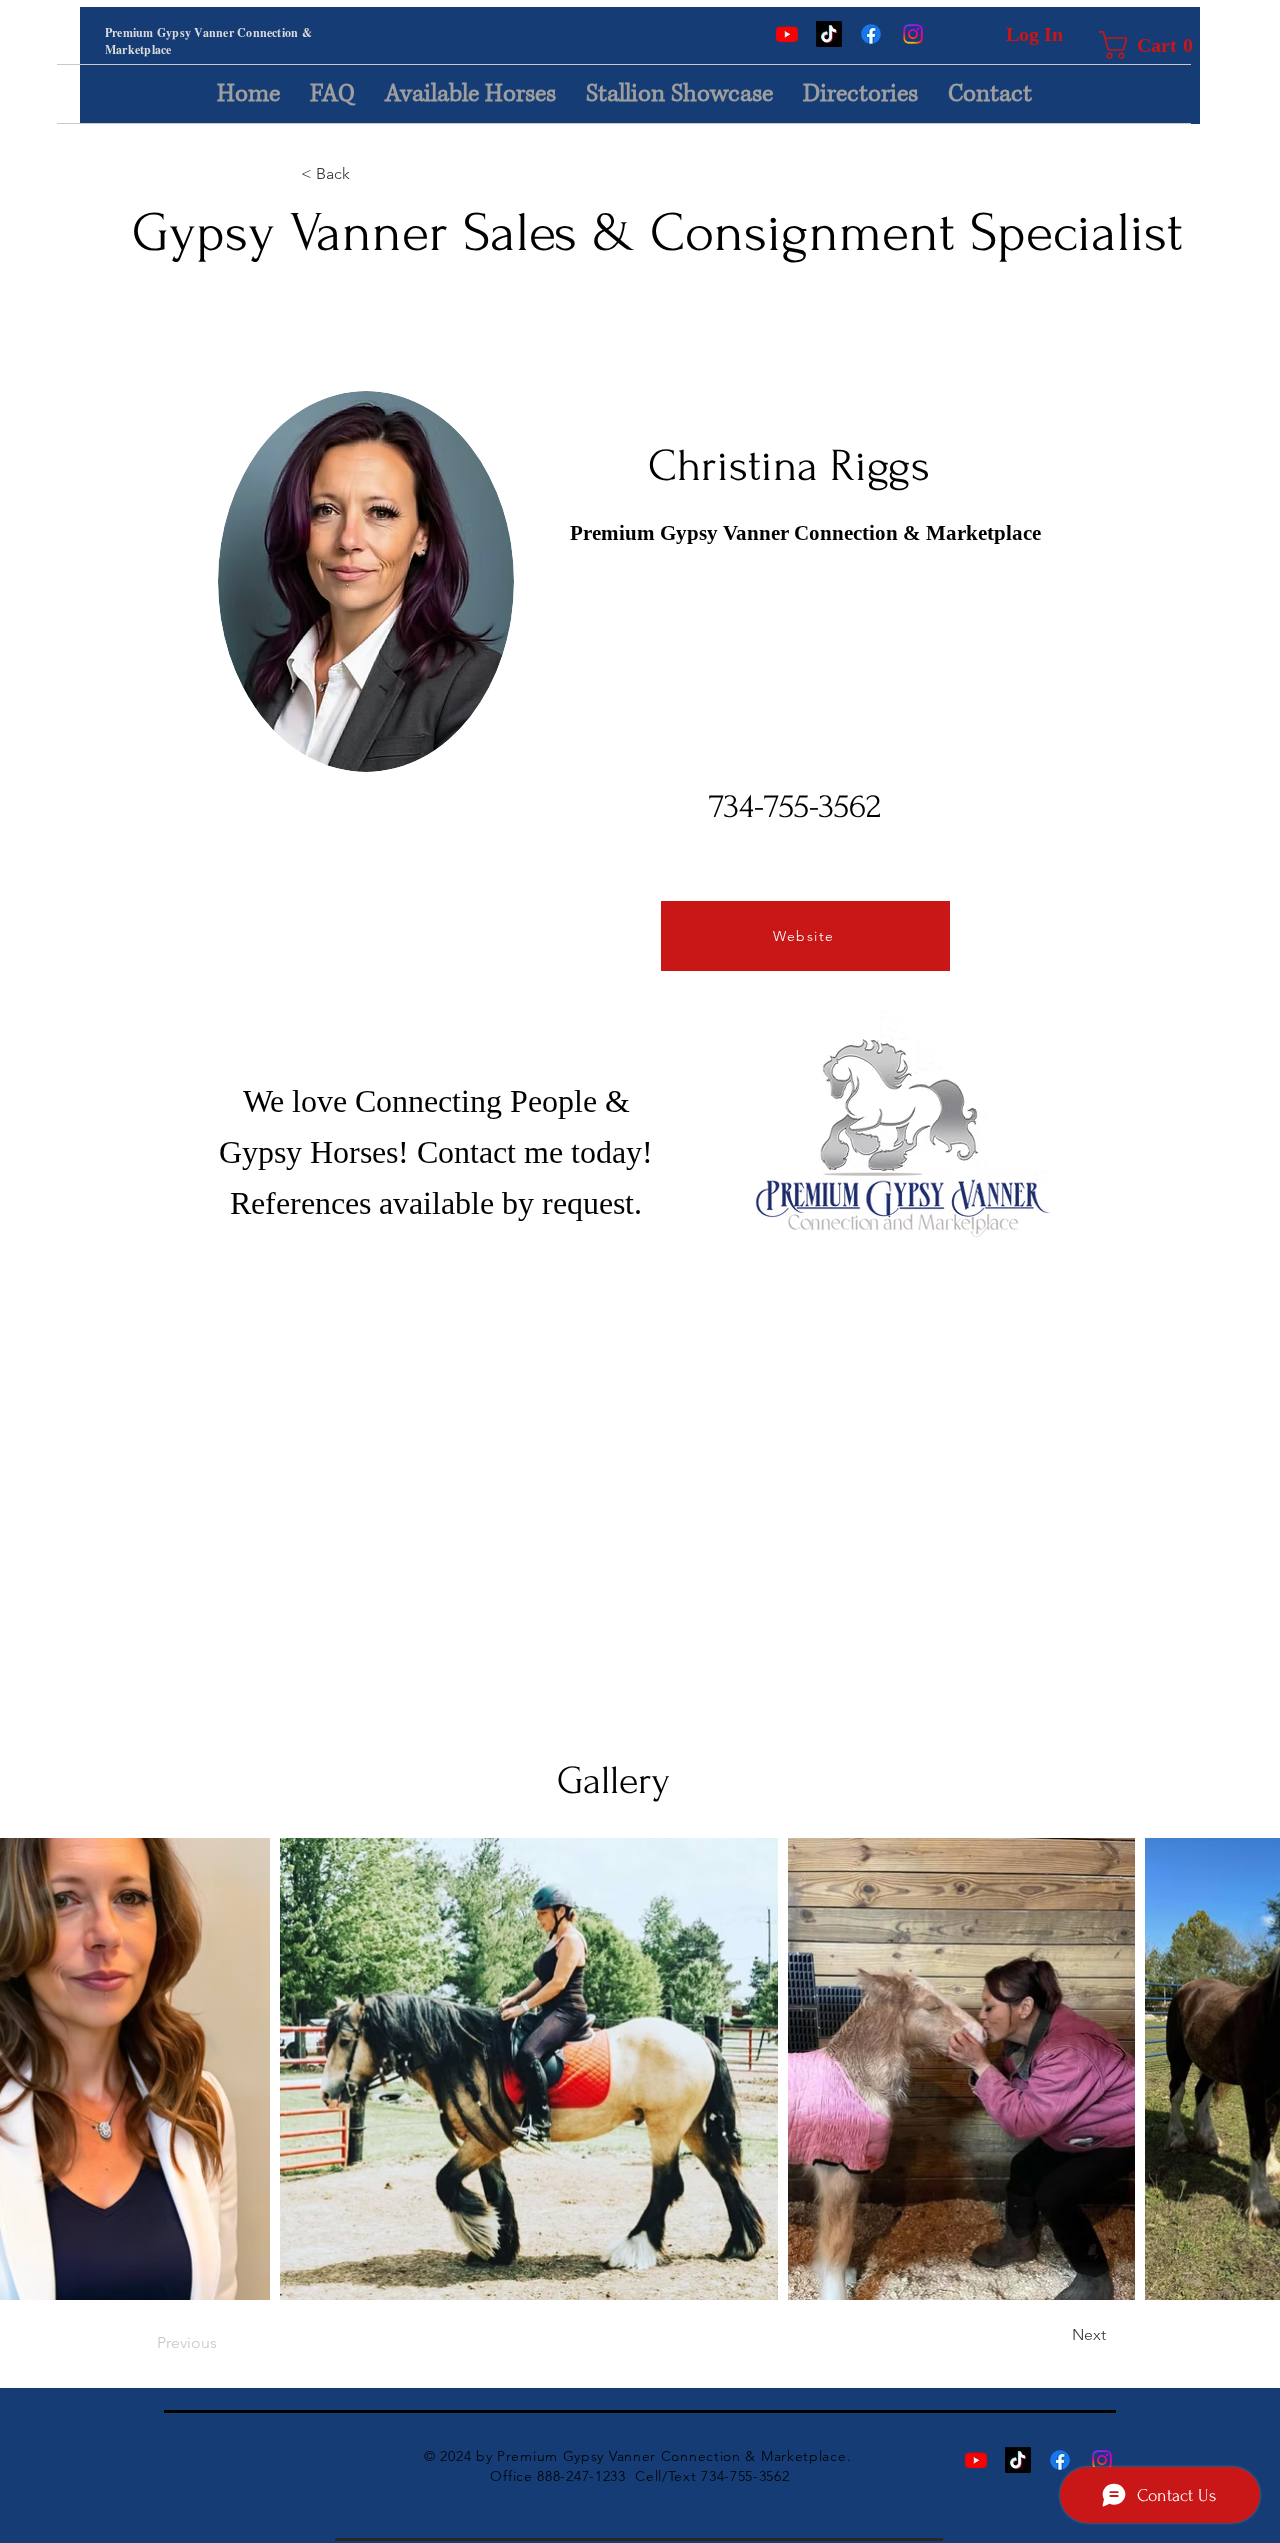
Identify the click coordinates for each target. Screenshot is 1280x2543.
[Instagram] (913, 34)
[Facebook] (871, 34)
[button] (1129, 45)
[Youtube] (787, 34)
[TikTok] (829, 34)
